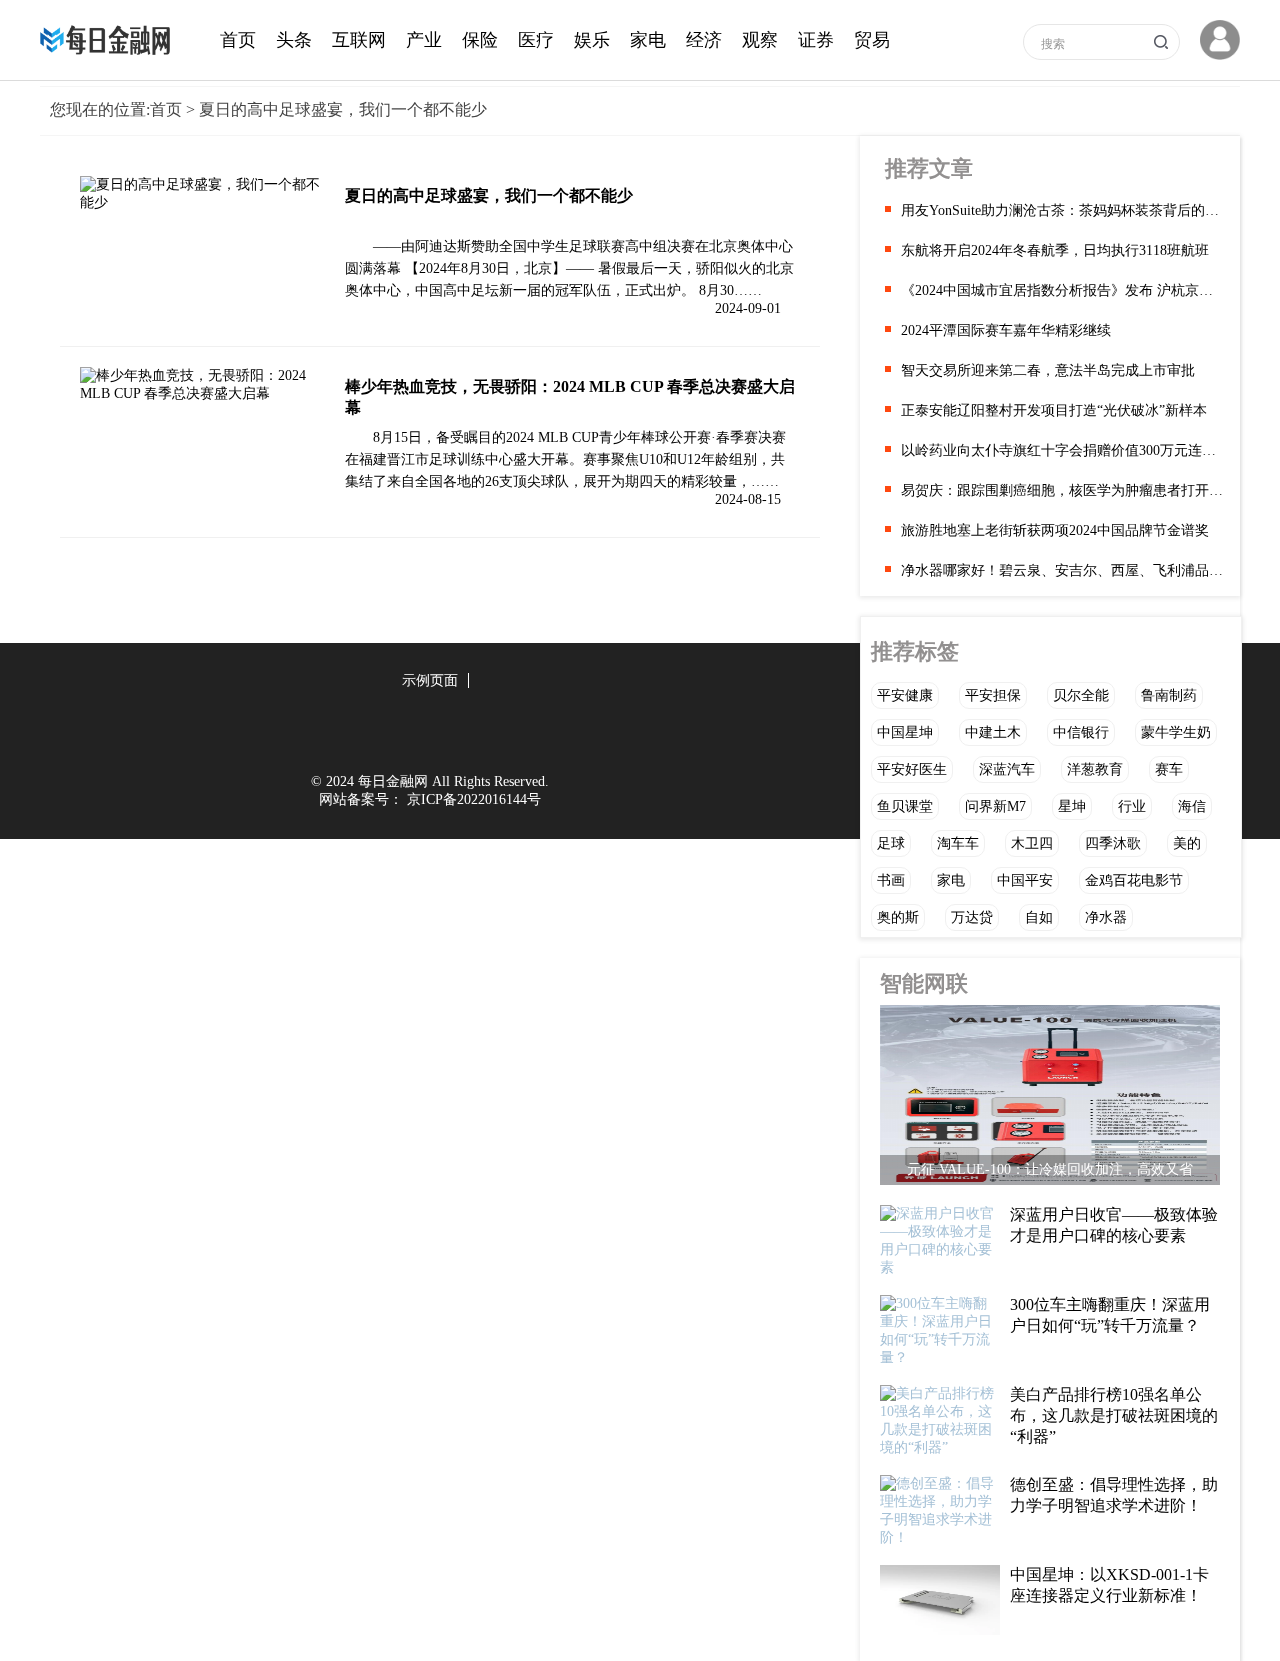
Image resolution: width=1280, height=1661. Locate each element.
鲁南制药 (1169, 695)
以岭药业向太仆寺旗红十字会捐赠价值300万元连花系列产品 (1063, 450)
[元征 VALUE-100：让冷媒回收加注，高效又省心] (1050, 1100)
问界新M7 (995, 806)
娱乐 (592, 40)
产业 (424, 40)
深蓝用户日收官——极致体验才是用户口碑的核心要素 (1114, 1225)
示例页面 (430, 680)
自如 (1039, 917)
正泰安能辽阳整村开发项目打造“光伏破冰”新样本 (1054, 410)
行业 (1132, 806)
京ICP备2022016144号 (474, 799)
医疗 (536, 40)
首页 (238, 40)
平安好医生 (912, 769)
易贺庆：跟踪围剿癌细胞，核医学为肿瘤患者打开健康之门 (1063, 490)
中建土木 (993, 732)
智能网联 (924, 983)
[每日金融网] (110, 50)
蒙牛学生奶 (1176, 732)
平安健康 (905, 695)
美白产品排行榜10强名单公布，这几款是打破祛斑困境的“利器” (1114, 1415)
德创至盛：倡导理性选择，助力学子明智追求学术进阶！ (1114, 1495)
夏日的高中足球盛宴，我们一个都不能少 (489, 195)
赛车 (1169, 769)
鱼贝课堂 (905, 806)
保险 (480, 40)
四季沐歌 (1113, 843)
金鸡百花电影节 (1134, 880)
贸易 (872, 40)
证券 (816, 40)
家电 (648, 40)
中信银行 (1081, 732)
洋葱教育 (1095, 769)
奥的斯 (898, 917)
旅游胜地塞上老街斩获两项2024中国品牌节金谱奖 (1055, 530)
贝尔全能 (1081, 695)
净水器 (1106, 917)
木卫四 (1032, 843)
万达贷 (972, 917)
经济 (704, 40)
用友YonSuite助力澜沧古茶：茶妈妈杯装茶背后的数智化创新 (1063, 210)
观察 (760, 40)
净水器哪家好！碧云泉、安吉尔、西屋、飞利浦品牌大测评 (1063, 570)
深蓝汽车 (1007, 769)
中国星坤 (905, 732)
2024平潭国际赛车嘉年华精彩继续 (1006, 330)
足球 (891, 843)
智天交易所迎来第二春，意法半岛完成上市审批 (1048, 370)
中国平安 (1025, 880)
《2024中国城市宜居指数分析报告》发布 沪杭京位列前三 (1063, 290)
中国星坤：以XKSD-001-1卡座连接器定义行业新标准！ (1109, 1585)
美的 (1187, 843)
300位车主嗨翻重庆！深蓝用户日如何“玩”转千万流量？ (1110, 1315)
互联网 (359, 40)
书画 (891, 880)
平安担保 (993, 695)
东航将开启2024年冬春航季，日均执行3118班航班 (1055, 250)
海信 (1192, 806)
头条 (294, 40)
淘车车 (958, 843)
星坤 (1072, 806)
